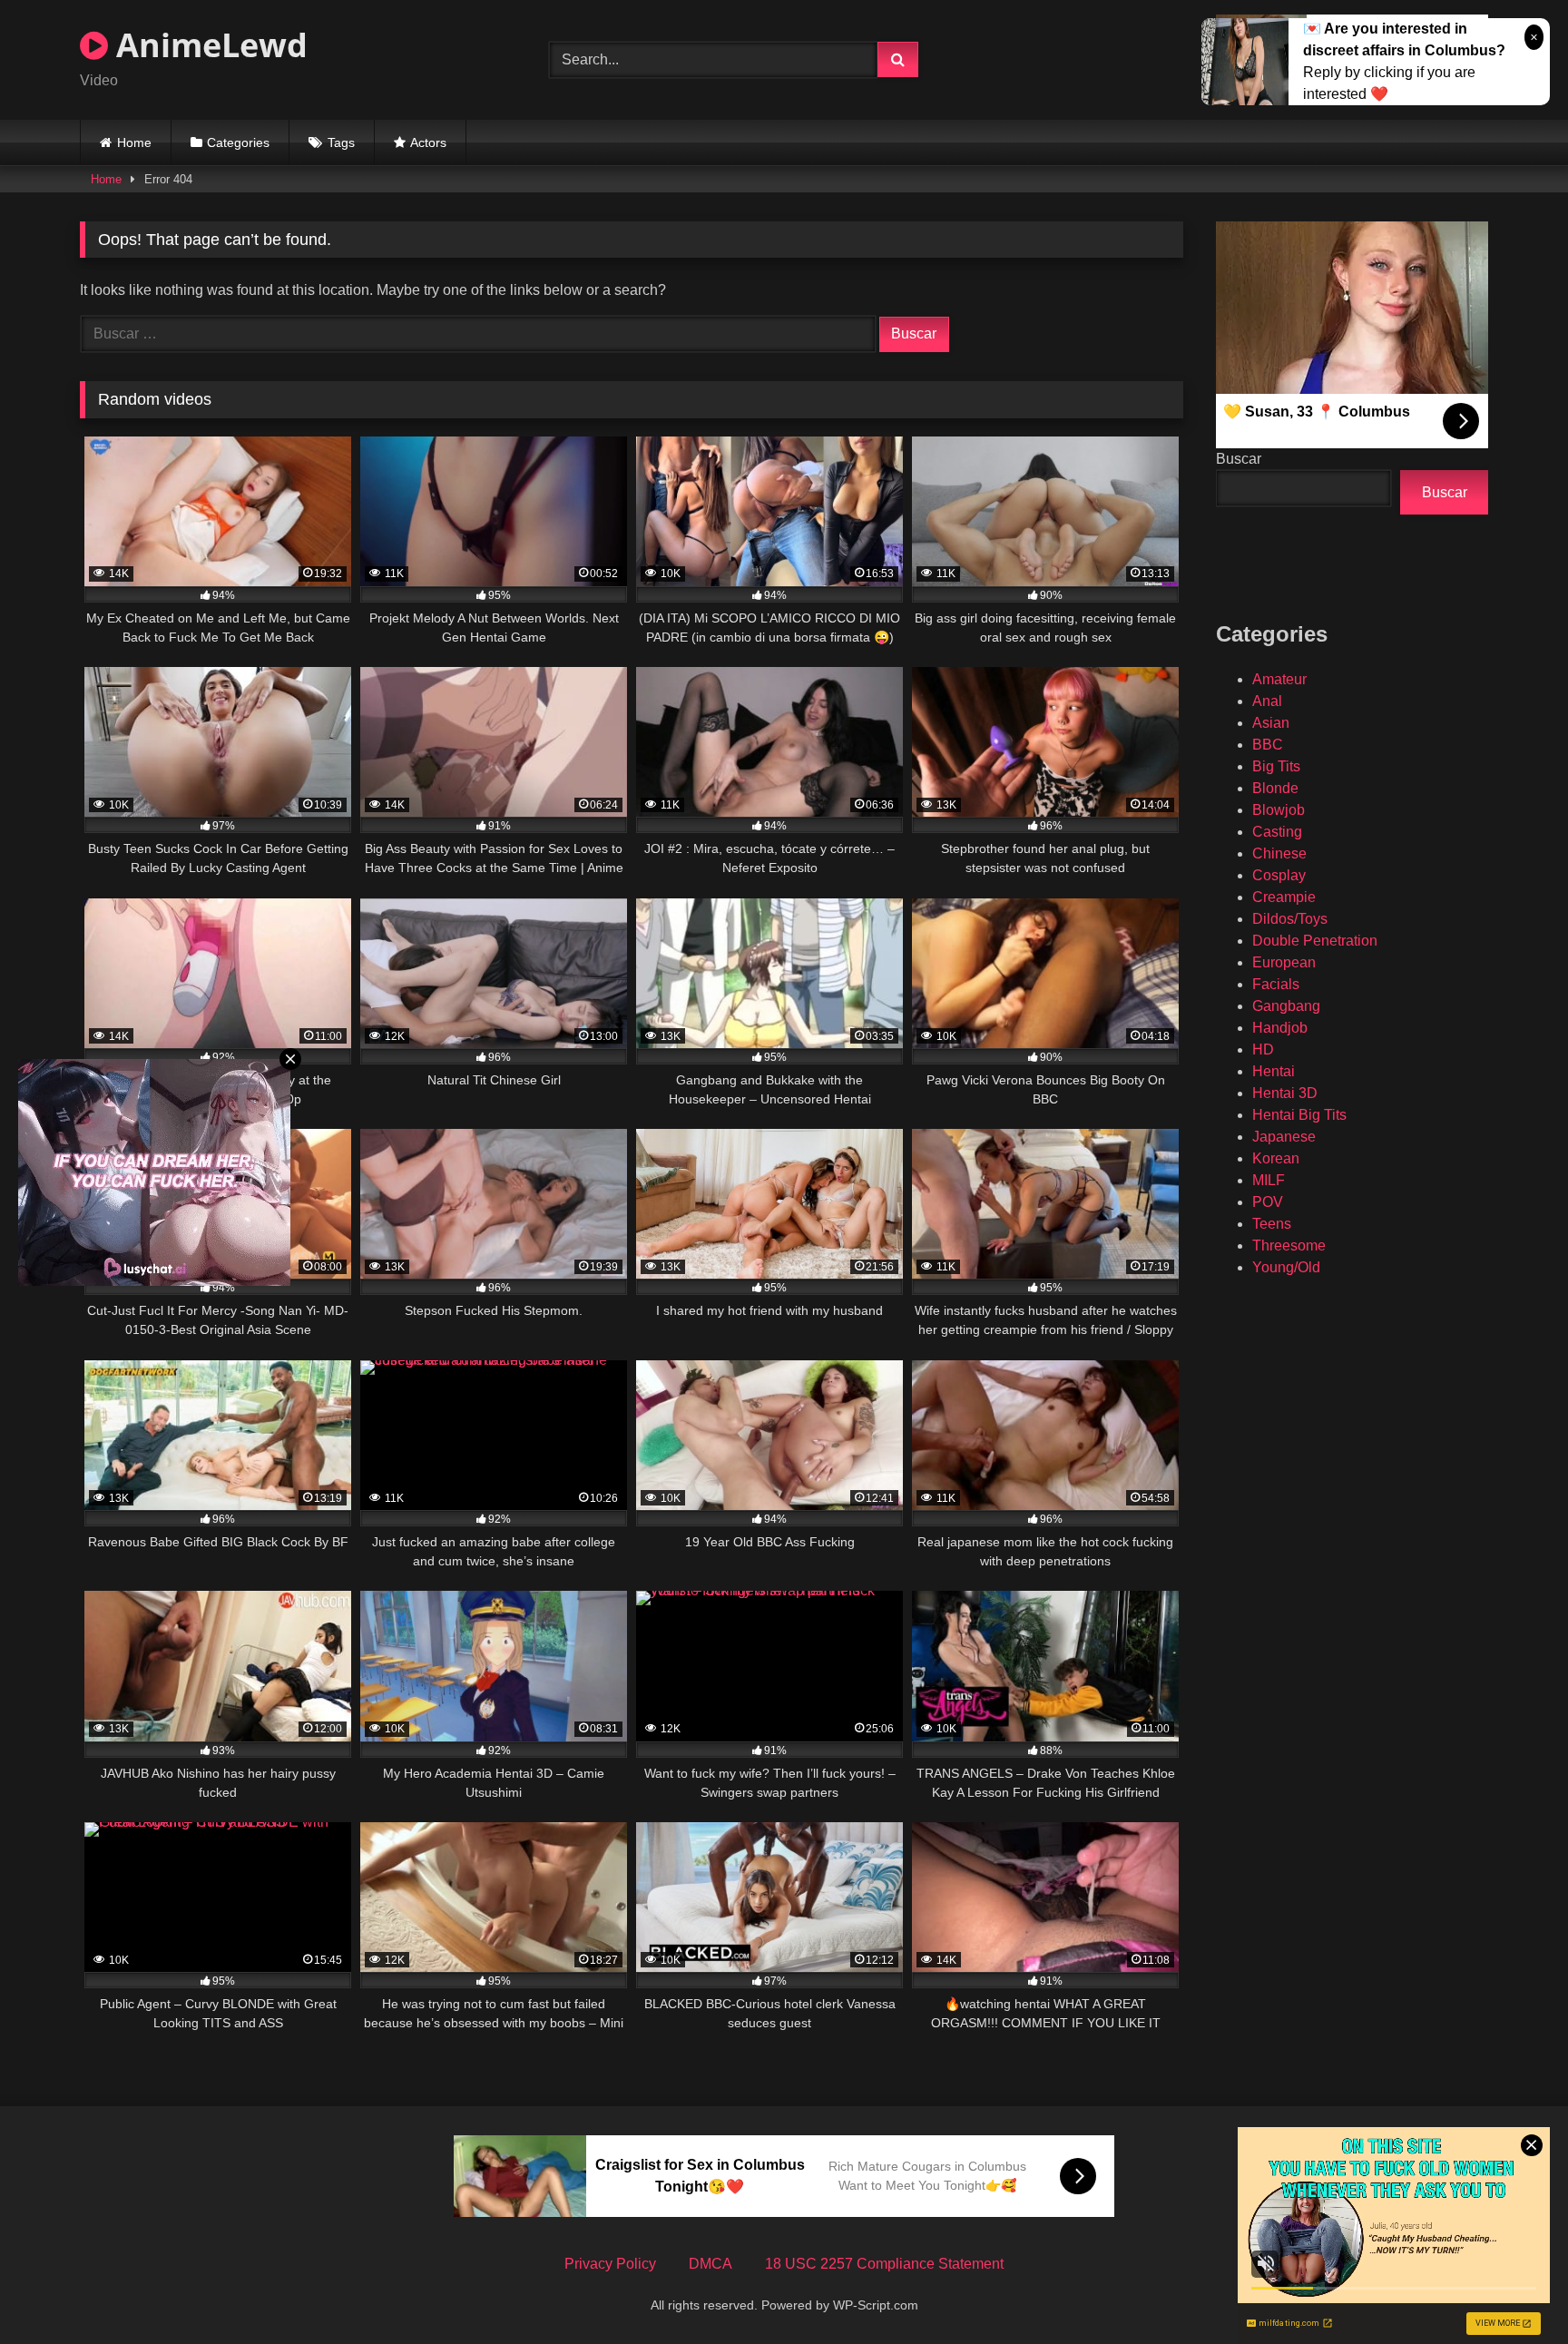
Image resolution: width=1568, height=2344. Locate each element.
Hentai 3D (1285, 1093)
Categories (238, 142)
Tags (341, 142)
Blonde (1275, 788)
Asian (1271, 723)
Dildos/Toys (1290, 919)
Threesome (1289, 1246)
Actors (428, 142)
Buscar (1239, 459)
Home (134, 142)
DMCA (710, 2264)
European (1284, 962)
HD (1263, 1049)
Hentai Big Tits (1299, 1115)
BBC (1268, 745)
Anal (1267, 701)
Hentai (1274, 1071)
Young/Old (1286, 1267)
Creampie (1284, 897)
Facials (1276, 984)
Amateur (1279, 679)
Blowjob (1279, 810)
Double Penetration (1315, 941)
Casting (1277, 832)
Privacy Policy (610, 2264)
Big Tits (1276, 766)
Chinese (1279, 853)
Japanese (1284, 1137)
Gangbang (1286, 1006)
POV (1268, 1202)
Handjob (1280, 1028)
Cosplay (1279, 875)
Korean (1276, 1158)
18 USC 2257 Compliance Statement (884, 2264)
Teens (1272, 1224)
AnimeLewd (208, 45)
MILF (1269, 1180)
